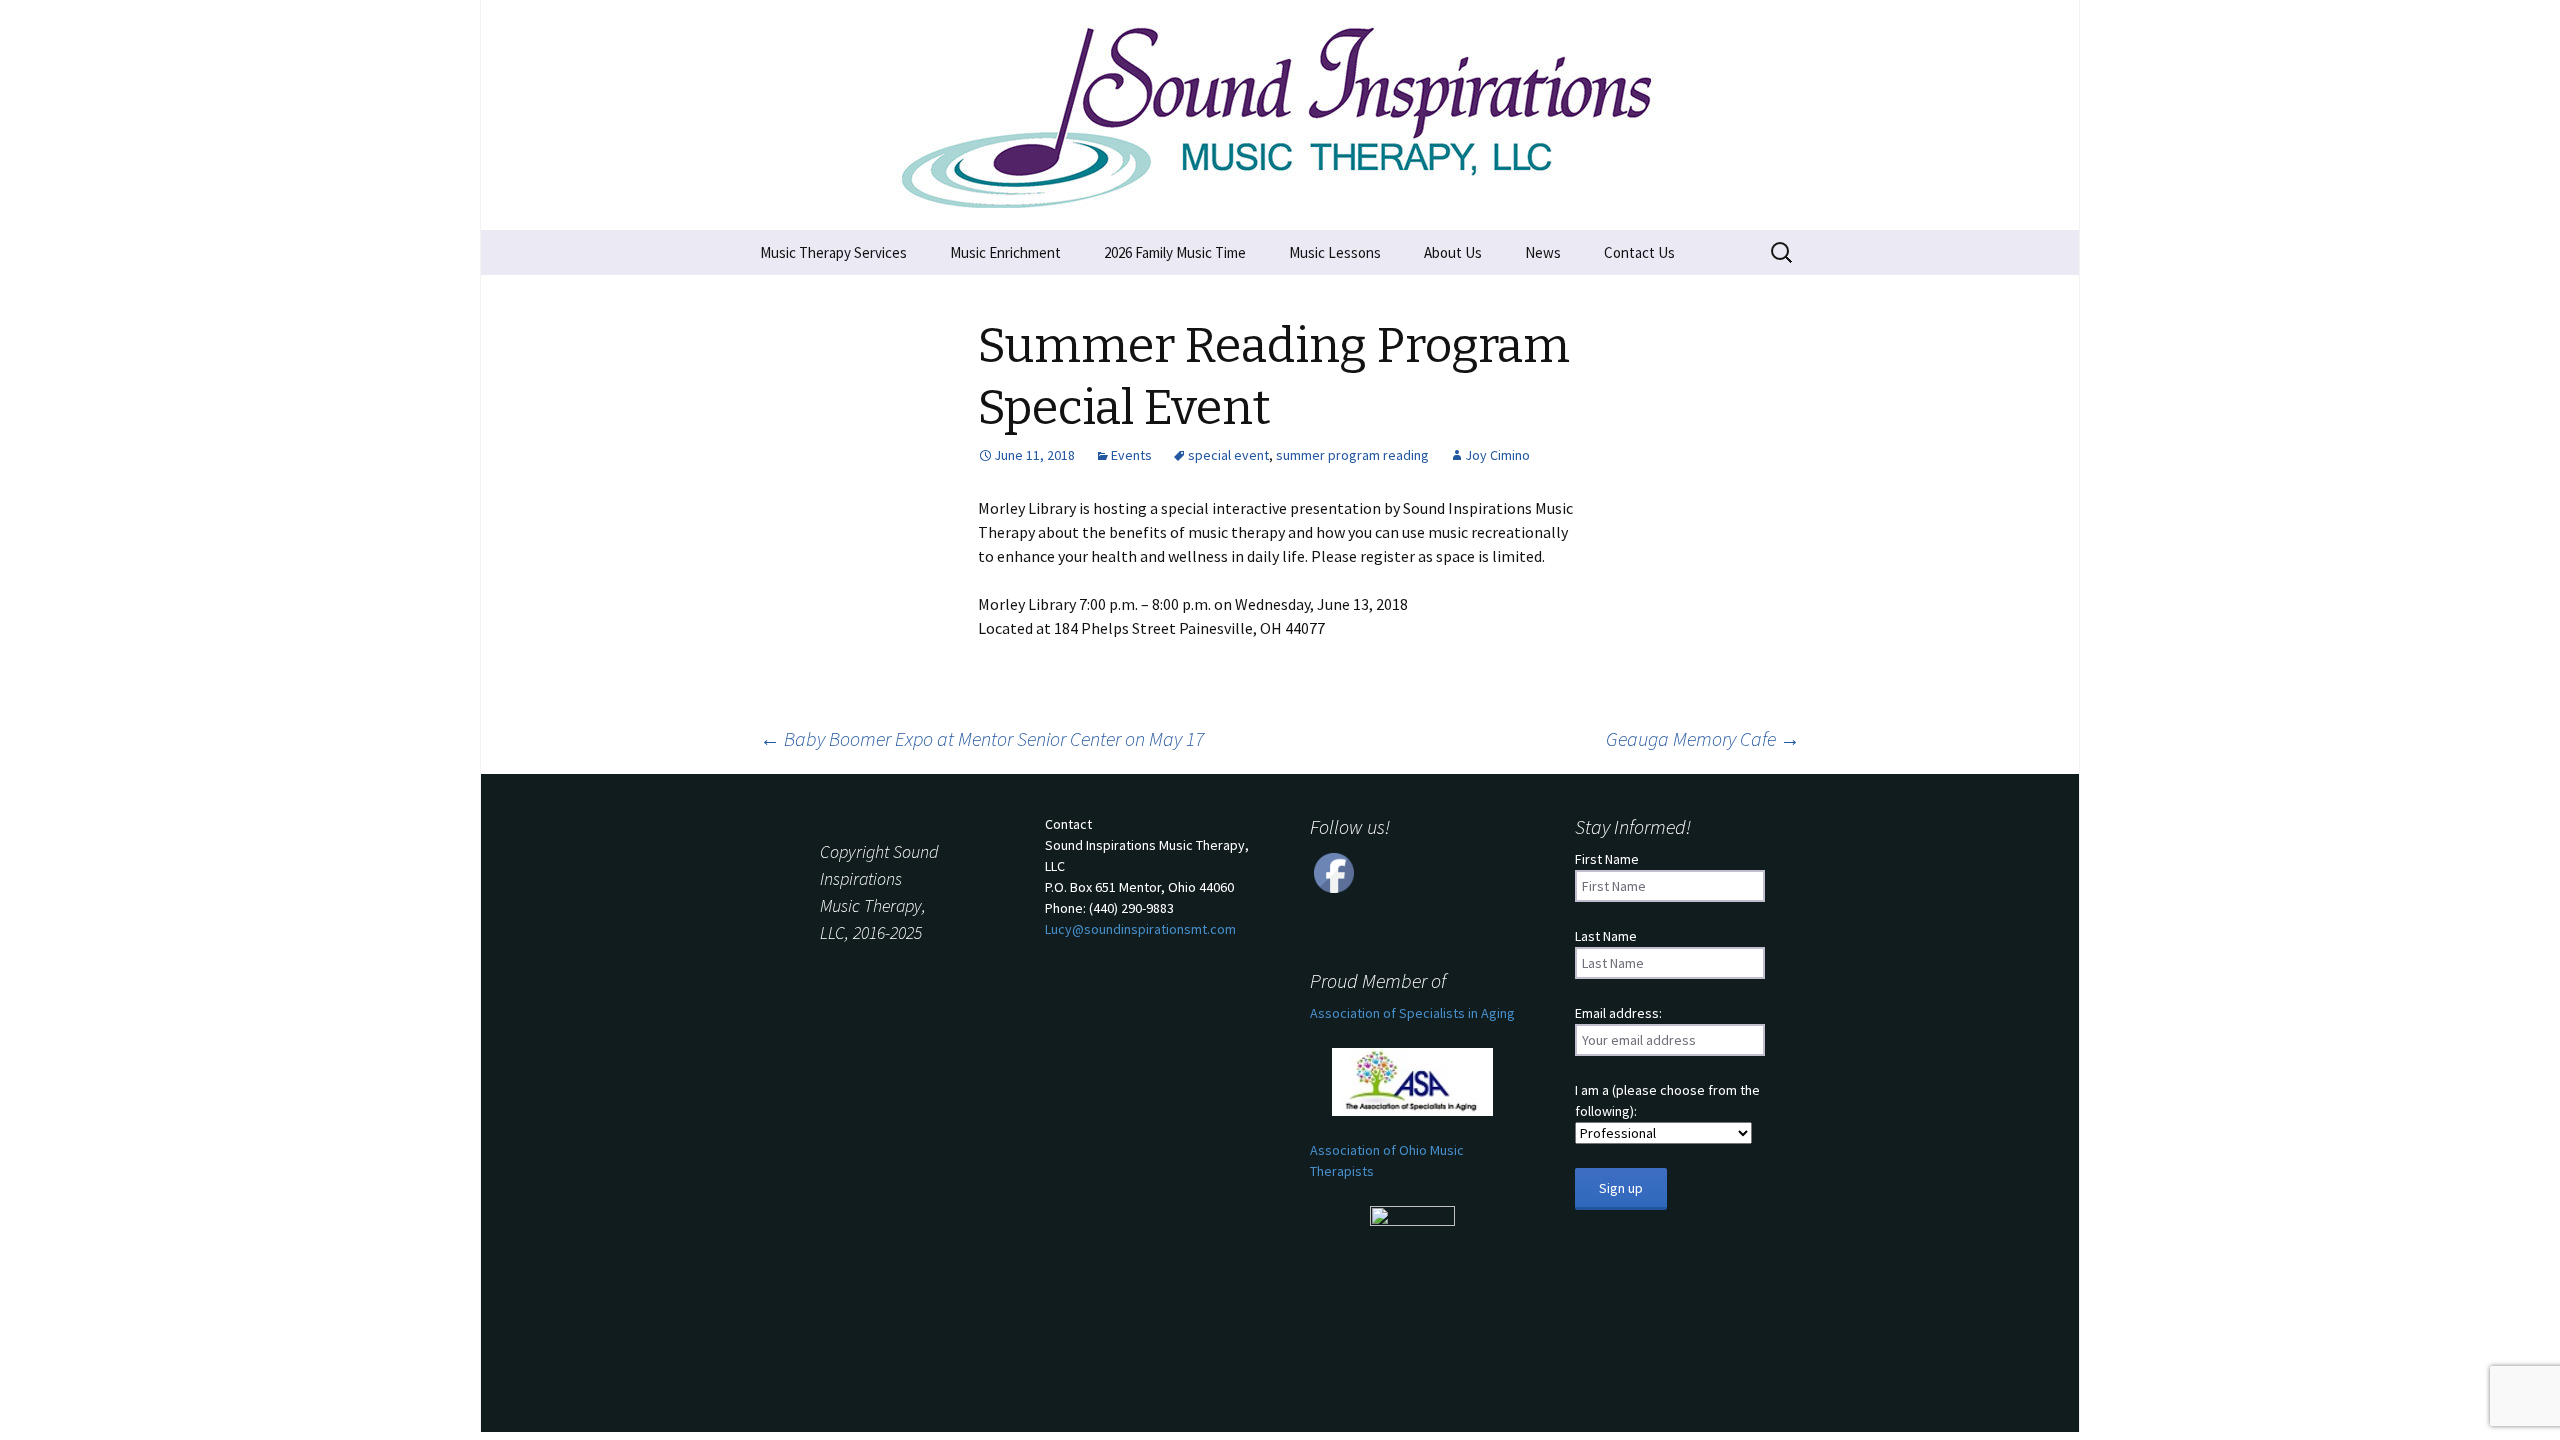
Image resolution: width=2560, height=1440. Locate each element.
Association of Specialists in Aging (1412, 1013)
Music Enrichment (1005, 252)
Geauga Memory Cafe (1703, 738)
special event (1228, 455)
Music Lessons (1335, 252)
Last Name (1606, 936)
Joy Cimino (1497, 455)
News (1543, 252)
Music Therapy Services (833, 252)
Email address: (1618, 1013)
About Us (1453, 252)
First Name (1607, 859)
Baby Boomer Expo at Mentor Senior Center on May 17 (982, 738)
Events (1131, 455)
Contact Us (1639, 252)
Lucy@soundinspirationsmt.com (1140, 929)
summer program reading (1352, 455)
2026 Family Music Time (1175, 252)
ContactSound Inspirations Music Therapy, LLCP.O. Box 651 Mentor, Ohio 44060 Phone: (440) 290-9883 (1147, 876)
